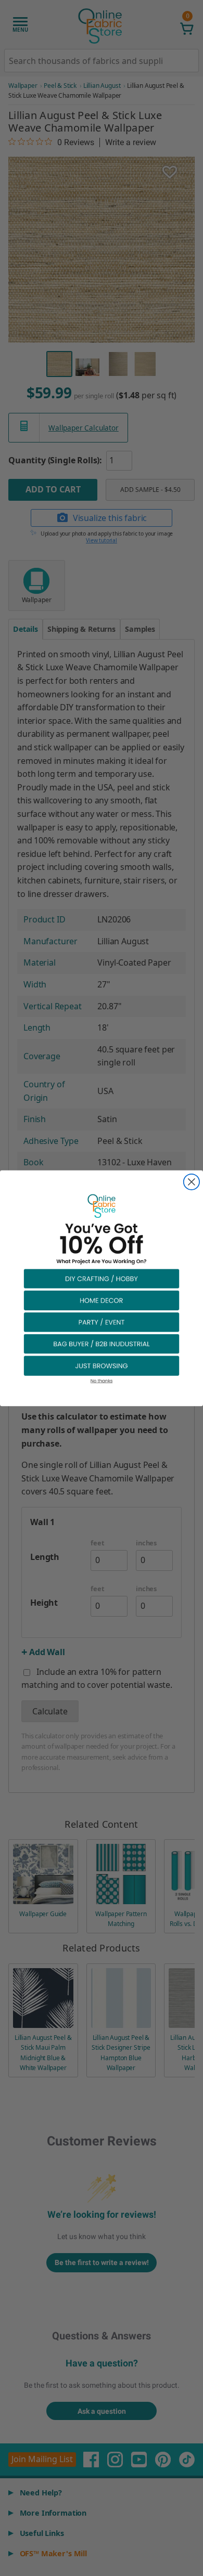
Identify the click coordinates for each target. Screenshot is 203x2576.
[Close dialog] (192, 1181)
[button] (101, 1278)
